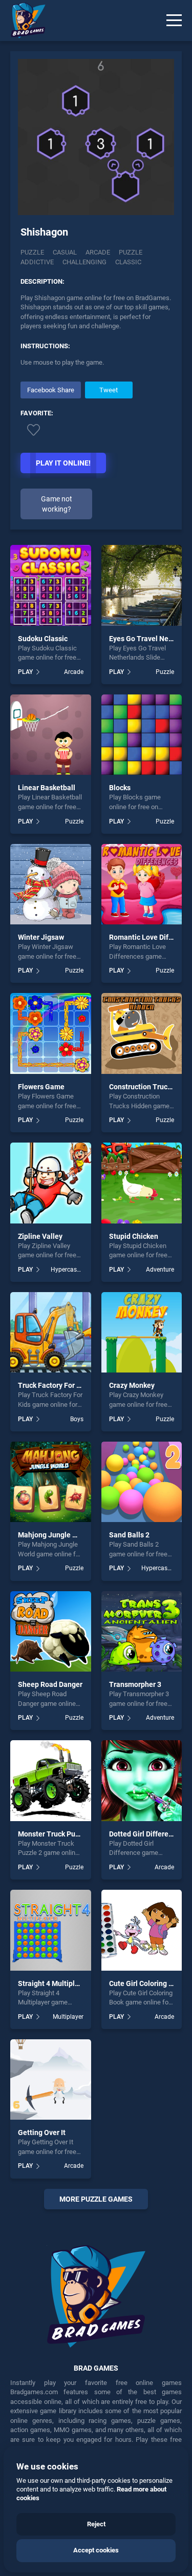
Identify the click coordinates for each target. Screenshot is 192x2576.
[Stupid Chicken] (142, 1183)
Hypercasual (67, 1270)
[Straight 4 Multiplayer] (51, 1930)
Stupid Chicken (134, 1236)
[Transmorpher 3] (142, 1632)
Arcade (74, 672)
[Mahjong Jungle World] (51, 1482)
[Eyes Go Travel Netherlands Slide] (142, 585)
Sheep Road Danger (50, 1684)
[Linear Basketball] (51, 735)
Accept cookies (96, 2550)
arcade (98, 252)
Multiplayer (68, 2017)
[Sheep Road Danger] (51, 1632)
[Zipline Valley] (51, 1183)
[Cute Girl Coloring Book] (142, 1930)
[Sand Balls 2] (142, 1482)
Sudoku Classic (43, 639)
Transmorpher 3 (135, 1684)
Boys (77, 1419)
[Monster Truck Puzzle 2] (51, 1781)
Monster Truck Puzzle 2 (56, 1834)
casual (65, 252)
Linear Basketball (47, 788)
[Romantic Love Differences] (142, 884)
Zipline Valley (40, 1236)
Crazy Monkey (132, 1385)
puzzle (131, 252)
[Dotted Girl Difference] (142, 1781)
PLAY (25, 672)
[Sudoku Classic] (51, 585)
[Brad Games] (23, 20)
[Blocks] (142, 735)
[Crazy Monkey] (142, 1333)
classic (128, 262)
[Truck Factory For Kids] (51, 1333)
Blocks (120, 788)
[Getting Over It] (51, 2080)
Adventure (160, 1270)
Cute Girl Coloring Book (147, 1983)
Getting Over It (42, 2132)
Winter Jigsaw (41, 937)
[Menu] (174, 20)
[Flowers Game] (51, 1033)
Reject (96, 2524)
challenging (84, 262)
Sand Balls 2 (129, 1535)
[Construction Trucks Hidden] (142, 1033)
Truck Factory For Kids (54, 1385)
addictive (37, 262)
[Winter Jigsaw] (51, 884)
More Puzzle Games (96, 2199)
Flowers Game (41, 1087)
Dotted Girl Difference (145, 1834)
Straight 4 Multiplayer (54, 1983)
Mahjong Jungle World (55, 1535)
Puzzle (32, 252)
